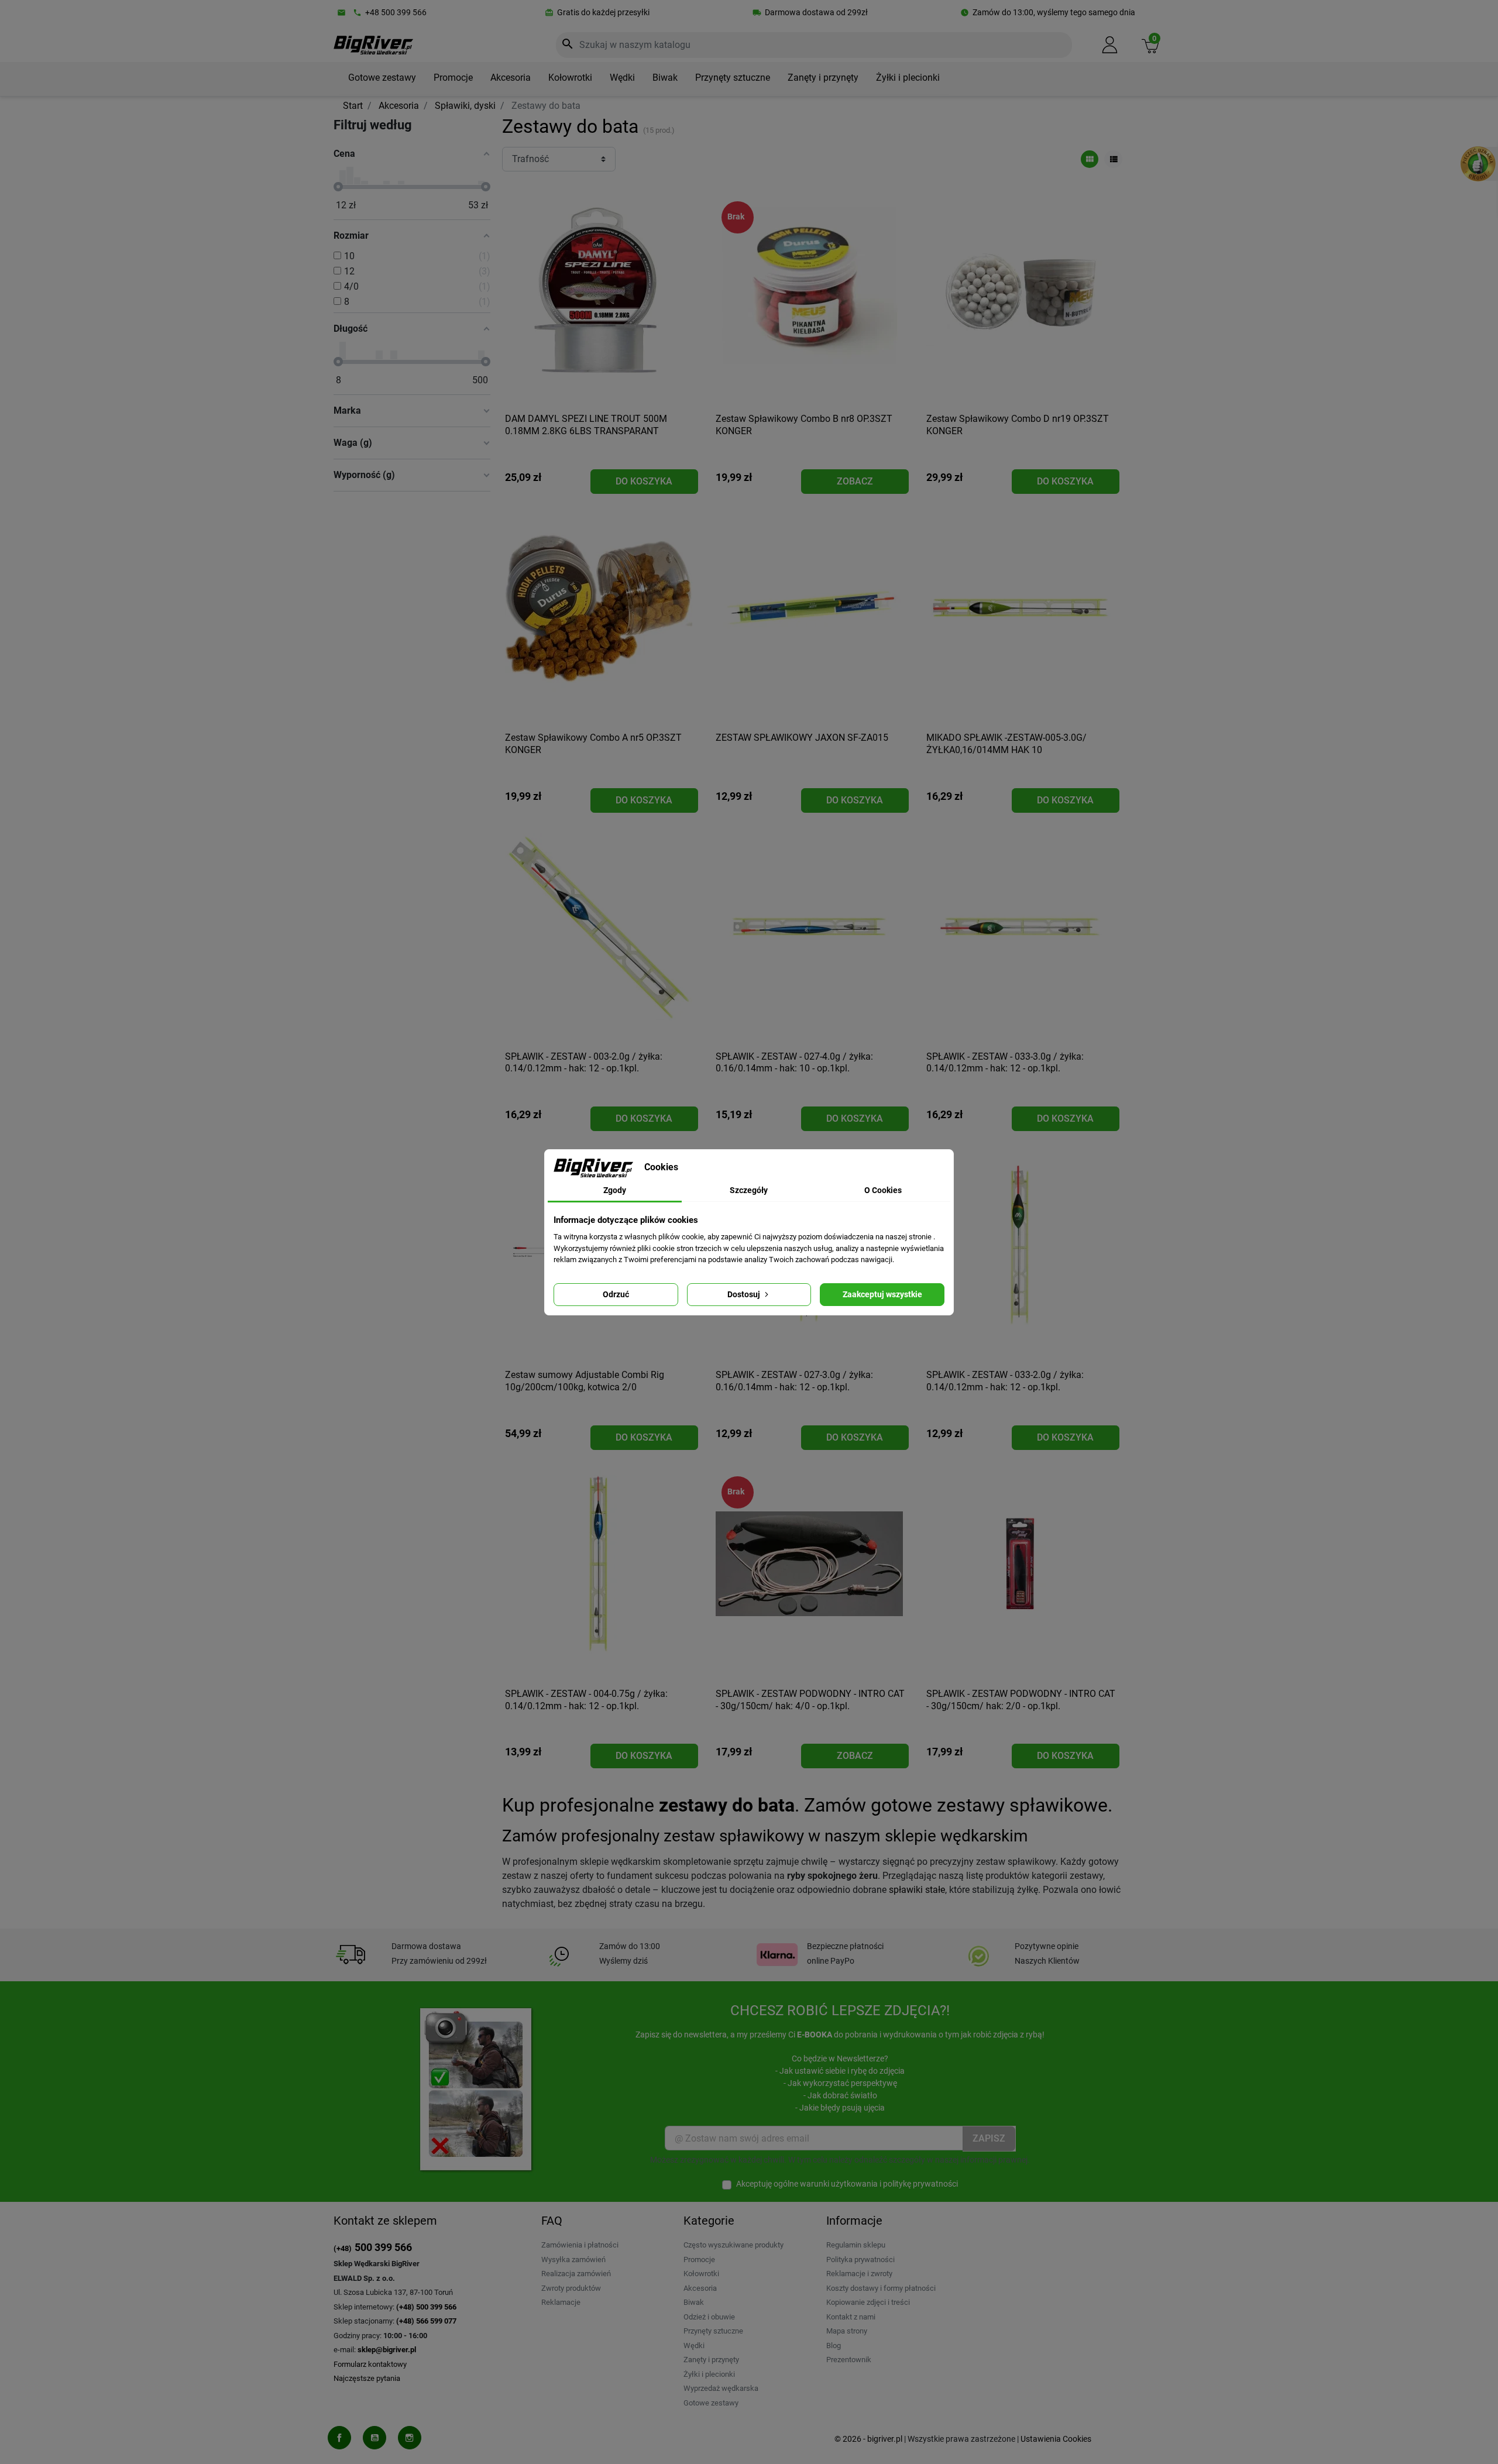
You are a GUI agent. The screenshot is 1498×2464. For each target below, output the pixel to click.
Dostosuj (745, 1294)
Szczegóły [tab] (749, 1190)
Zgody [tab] (615, 1190)
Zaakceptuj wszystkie (882, 1294)
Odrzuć (616, 1294)
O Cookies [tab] (883, 1190)
